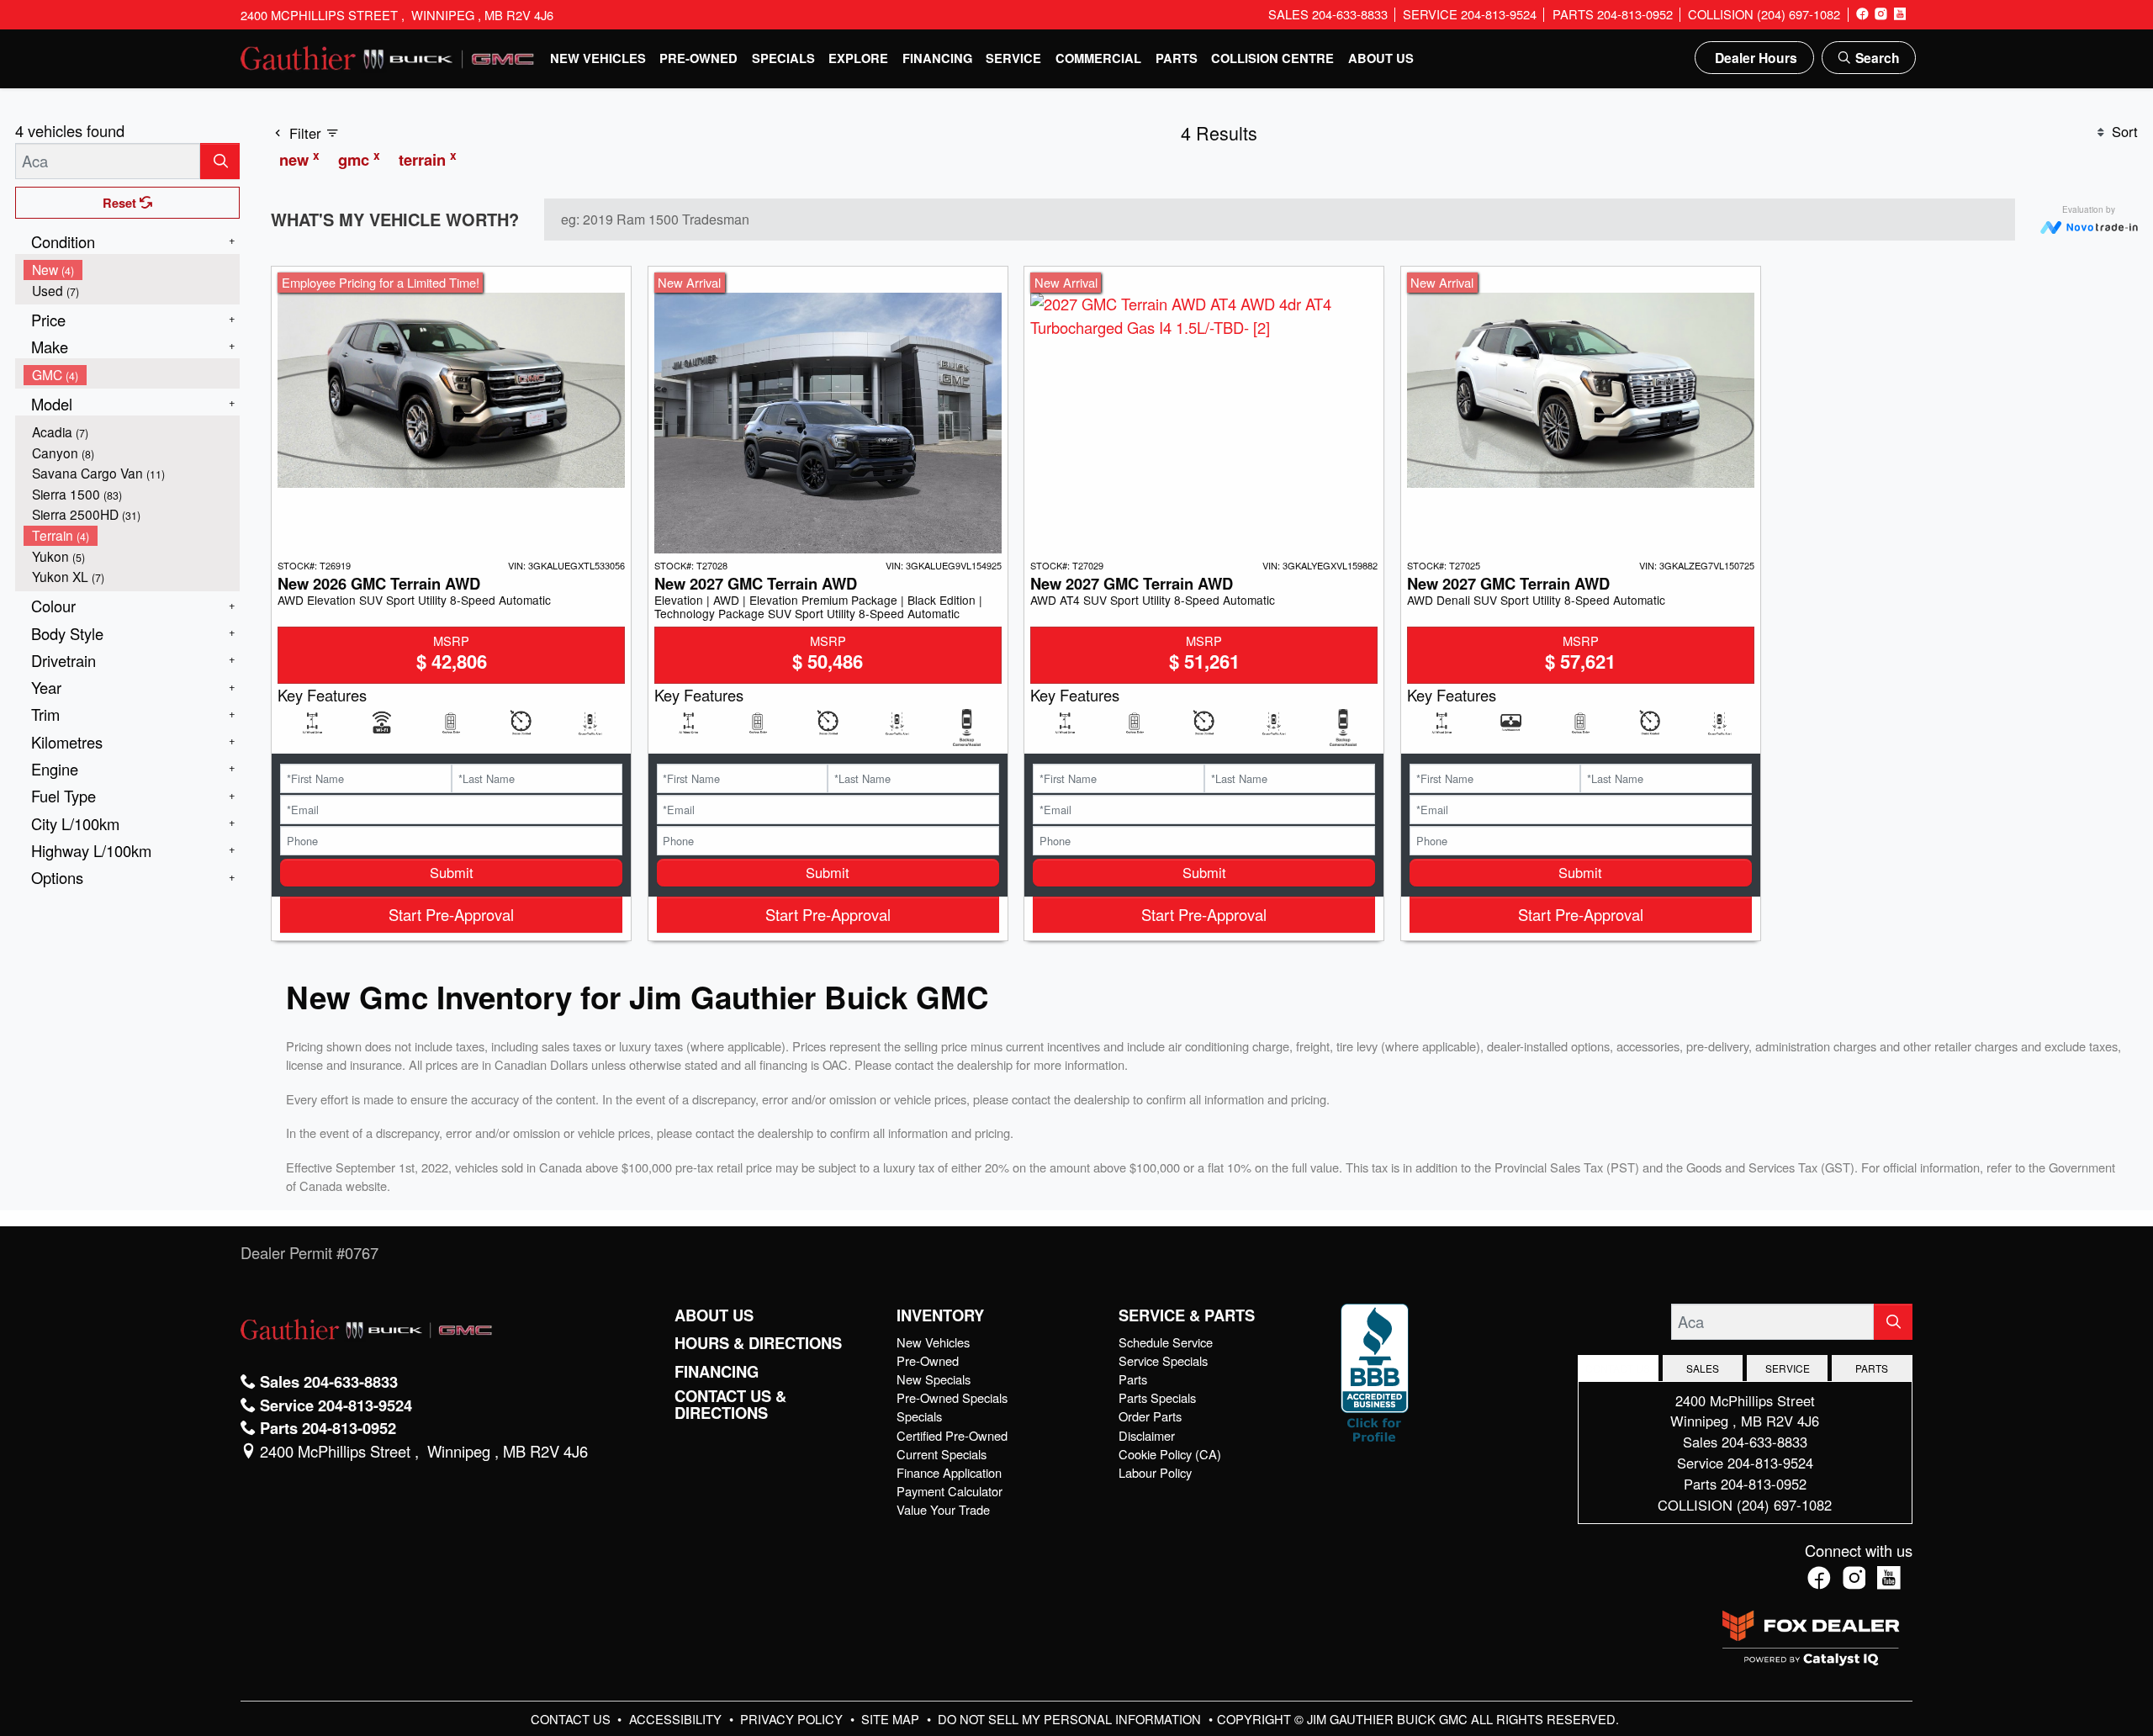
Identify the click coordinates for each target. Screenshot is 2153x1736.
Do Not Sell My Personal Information (1071, 1719)
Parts (1133, 1379)
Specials (919, 1416)
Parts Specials (1157, 1397)
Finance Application (949, 1472)
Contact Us (572, 1719)
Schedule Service (1166, 1342)
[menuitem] (132, 270)
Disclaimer (1147, 1435)
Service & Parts (1187, 1315)
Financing (717, 1372)
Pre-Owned (928, 1360)
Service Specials (1163, 1360)
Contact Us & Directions (730, 1405)
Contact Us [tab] (1618, 1368)
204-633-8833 (1764, 1442)
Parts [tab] (1872, 1368)
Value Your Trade (943, 1509)
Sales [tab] (1703, 1368)
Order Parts (1150, 1416)
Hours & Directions (758, 1343)
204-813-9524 (1770, 1463)
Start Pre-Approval (451, 914)
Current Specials (942, 1454)
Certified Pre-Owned (952, 1435)
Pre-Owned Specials (952, 1397)
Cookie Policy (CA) (1170, 1454)
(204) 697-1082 (1784, 1505)
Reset (121, 203)
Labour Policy (1155, 1472)
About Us (714, 1315)
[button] (598, 58)
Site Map (892, 1719)
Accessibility (677, 1719)
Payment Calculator (950, 1491)
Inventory (940, 1315)
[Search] (220, 161)
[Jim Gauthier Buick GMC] (388, 56)
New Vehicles (933, 1342)
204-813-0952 (1764, 1484)
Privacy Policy (793, 1719)
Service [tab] (1788, 1368)
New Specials (934, 1379)
